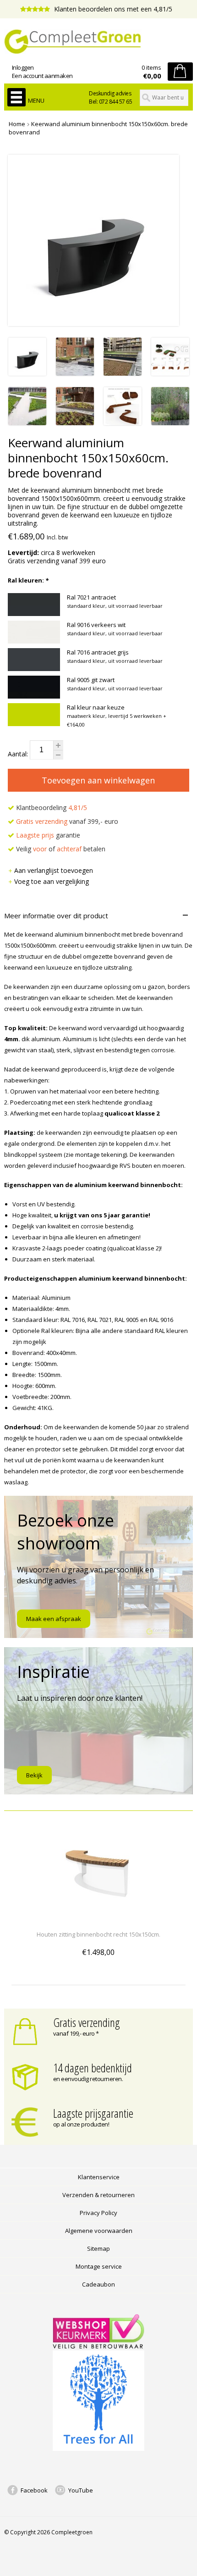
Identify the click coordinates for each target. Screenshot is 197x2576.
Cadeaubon (98, 2284)
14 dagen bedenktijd (93, 2068)
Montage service (99, 2266)
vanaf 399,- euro (67, 821)
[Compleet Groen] (99, 42)
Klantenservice (99, 2177)
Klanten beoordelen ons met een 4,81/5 (112, 9)
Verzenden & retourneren (98, 2195)
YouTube (81, 2490)
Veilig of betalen (60, 849)
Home (17, 124)
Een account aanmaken (42, 76)
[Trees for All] (98, 2448)
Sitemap (98, 2248)
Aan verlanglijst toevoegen (54, 870)
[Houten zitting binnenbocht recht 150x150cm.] (98, 1918)
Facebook (34, 2490)
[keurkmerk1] (98, 2346)
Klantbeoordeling (51, 808)
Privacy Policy (98, 2213)
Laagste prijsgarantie (93, 2113)
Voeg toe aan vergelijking (52, 881)
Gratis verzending (87, 2022)
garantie (48, 835)
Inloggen (23, 67)
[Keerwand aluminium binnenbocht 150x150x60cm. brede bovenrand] (27, 373)
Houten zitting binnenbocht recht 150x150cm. (98, 1934)
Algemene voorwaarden (99, 2231)
